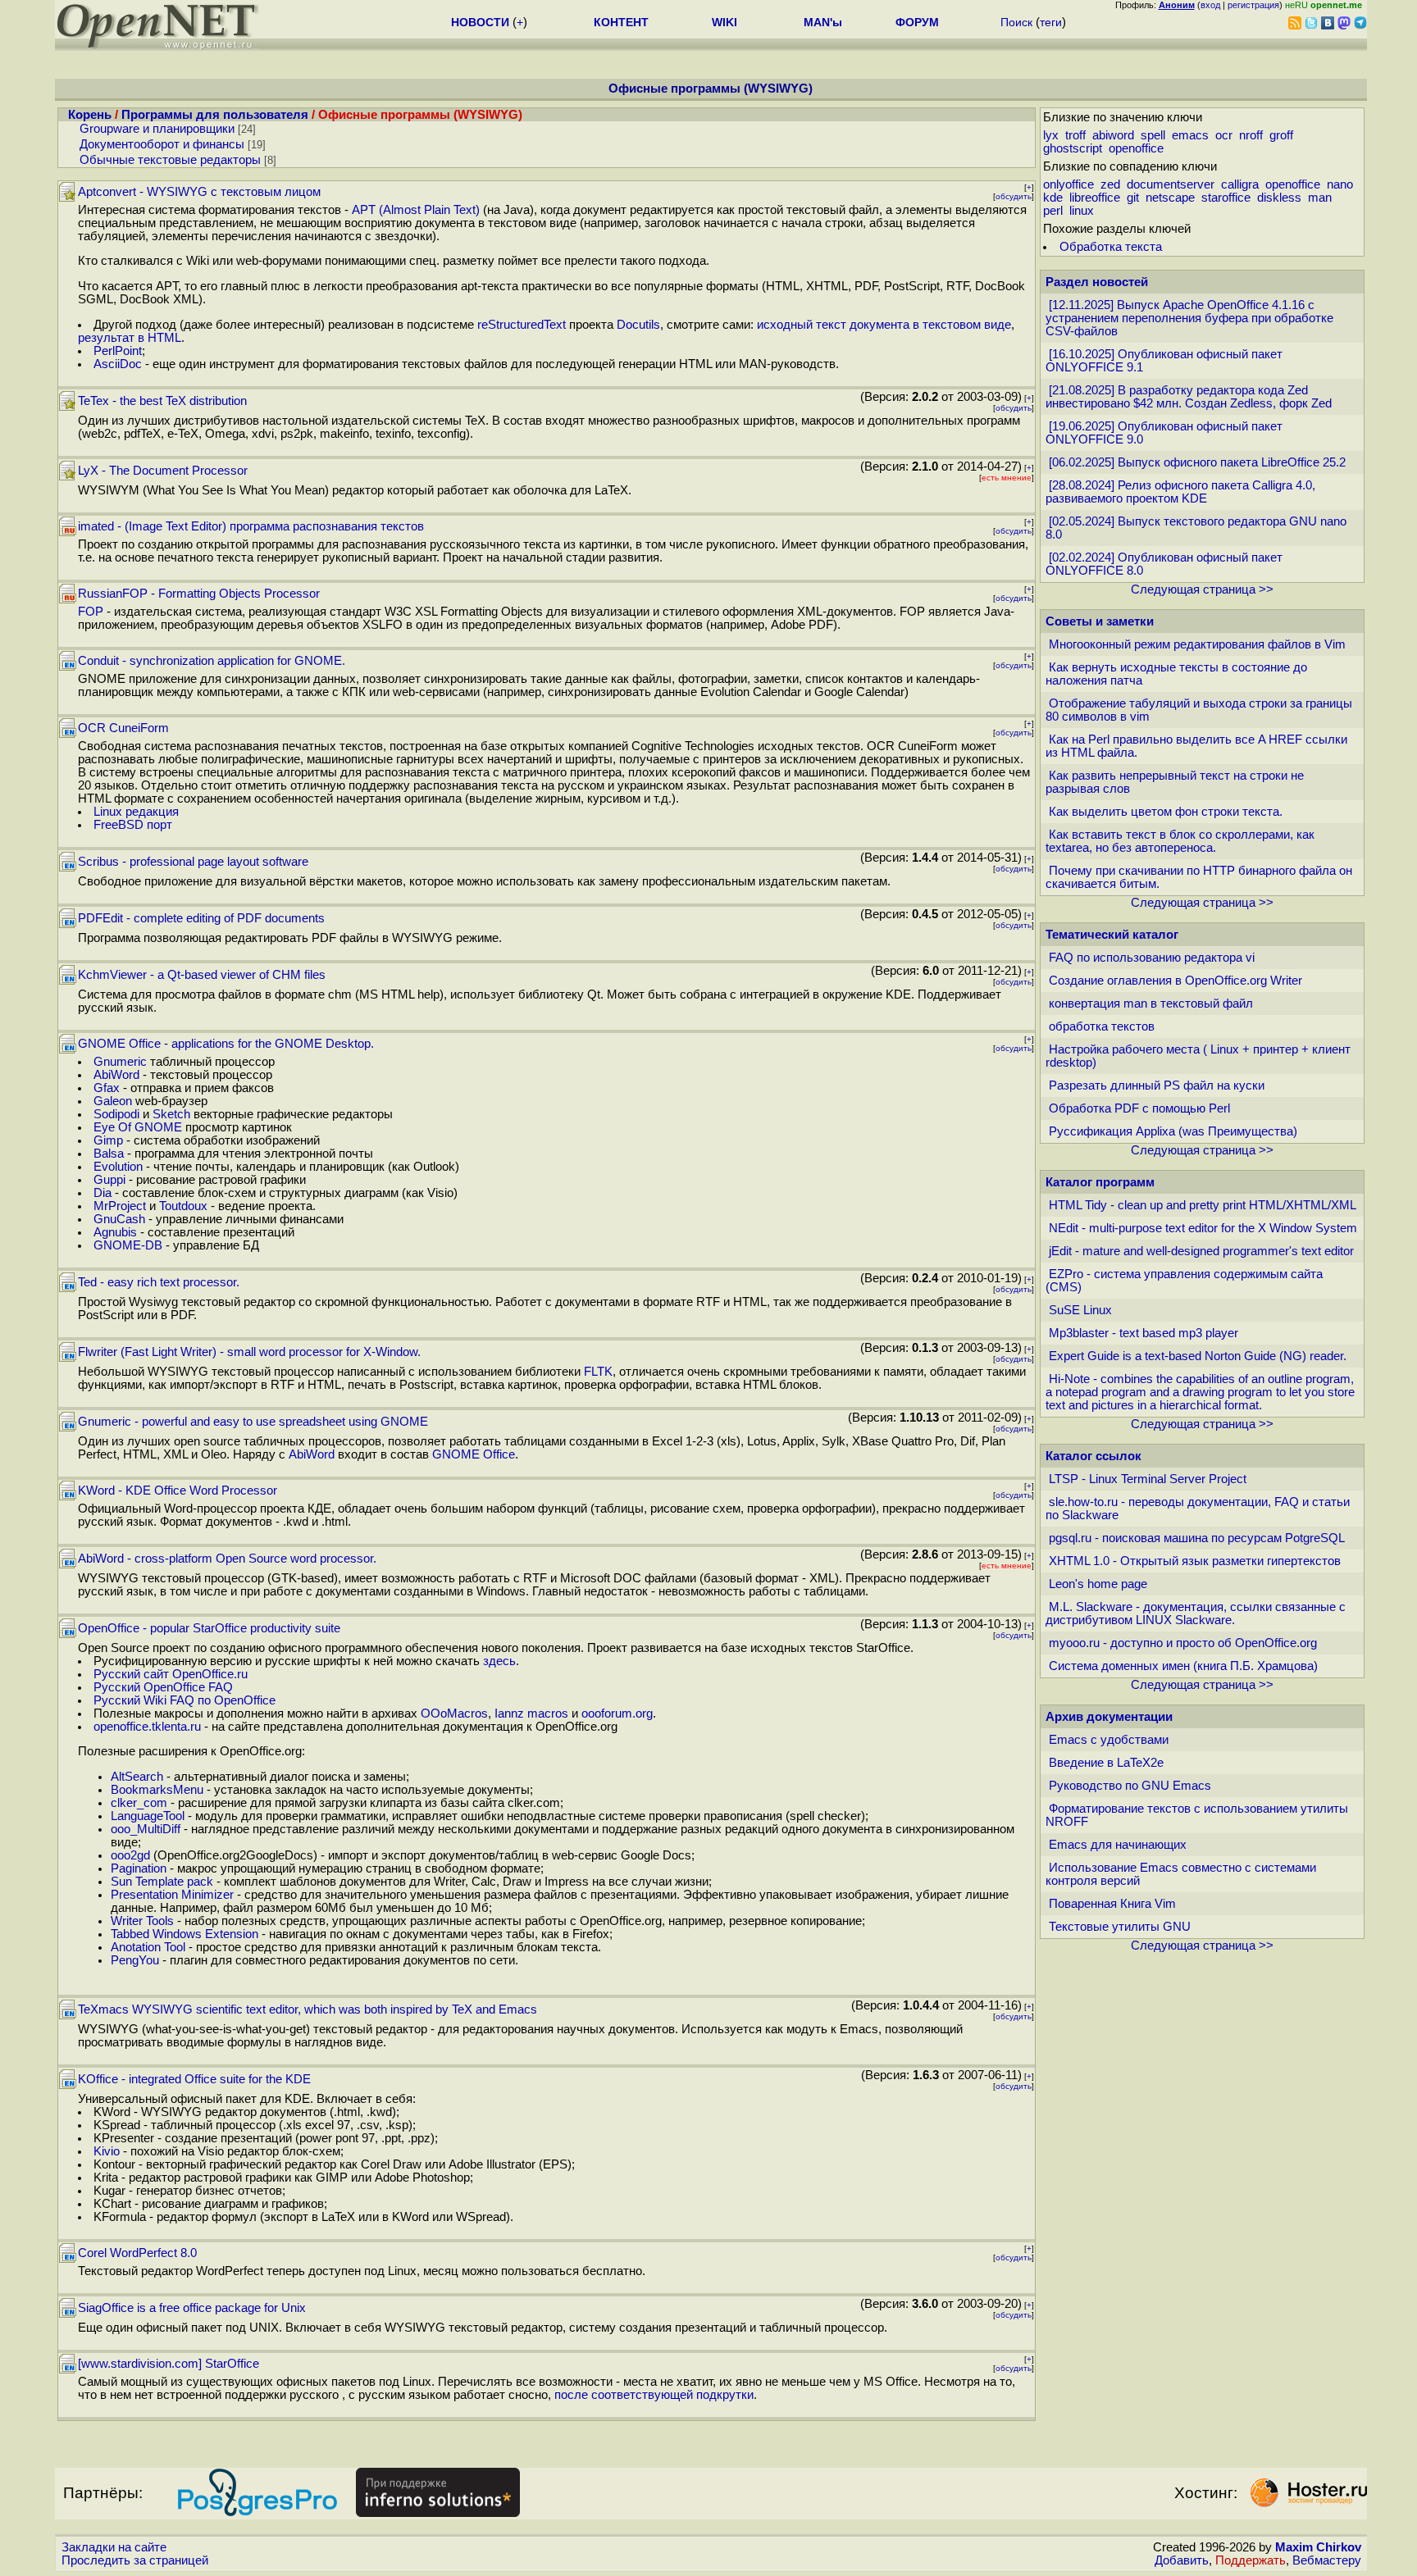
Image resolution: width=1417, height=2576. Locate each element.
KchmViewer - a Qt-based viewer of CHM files (202, 975)
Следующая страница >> (1202, 589)
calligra (1240, 184)
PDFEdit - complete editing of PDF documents (201, 918)
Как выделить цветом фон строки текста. (1166, 812)
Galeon (113, 1101)
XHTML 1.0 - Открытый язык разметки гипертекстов (1195, 1561)
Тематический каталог (1112, 935)
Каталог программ (1100, 1182)
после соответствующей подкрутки (654, 2395)
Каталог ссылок (1094, 1456)
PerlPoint (118, 351)
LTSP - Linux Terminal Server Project (1148, 1479)
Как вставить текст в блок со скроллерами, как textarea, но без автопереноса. (1180, 841)
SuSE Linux (1080, 1310)
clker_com (139, 1803)
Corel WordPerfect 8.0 (137, 2253)
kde (1053, 198)
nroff (1251, 135)
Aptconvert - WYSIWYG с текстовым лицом (199, 192)
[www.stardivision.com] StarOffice (169, 2364)
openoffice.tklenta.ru (147, 1727)
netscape (1170, 198)
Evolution (118, 1167)
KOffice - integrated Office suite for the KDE (194, 2079)
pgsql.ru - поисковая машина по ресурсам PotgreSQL (1197, 1538)
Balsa (109, 1154)
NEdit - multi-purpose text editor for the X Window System (1203, 1228)
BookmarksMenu (157, 1790)
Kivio (107, 2151)
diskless (1279, 198)
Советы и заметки (1100, 621)
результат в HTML (130, 338)
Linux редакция (136, 812)
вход (1210, 5)
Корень (90, 115)
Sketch (171, 1114)
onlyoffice (1068, 184)
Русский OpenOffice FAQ (163, 1687)
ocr (1224, 135)
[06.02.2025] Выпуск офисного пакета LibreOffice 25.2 (1197, 462)
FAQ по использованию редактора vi (1152, 958)
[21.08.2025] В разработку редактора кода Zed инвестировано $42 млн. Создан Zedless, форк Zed (1189, 397)
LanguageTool (148, 1816)
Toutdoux (183, 1206)
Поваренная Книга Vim (1112, 1904)
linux (1082, 211)
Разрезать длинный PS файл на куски (1157, 1085)
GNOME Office (474, 1454)
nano (1340, 184)
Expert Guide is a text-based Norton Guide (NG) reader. (1198, 1356)
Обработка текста (1111, 247)
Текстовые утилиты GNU (1120, 1927)
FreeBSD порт (133, 825)
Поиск (1016, 22)
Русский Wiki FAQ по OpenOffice (185, 1700)
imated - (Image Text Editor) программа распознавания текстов (251, 526)
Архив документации (1109, 1717)
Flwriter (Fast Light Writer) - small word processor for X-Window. (249, 1352)
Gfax (107, 1088)
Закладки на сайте (114, 2547)
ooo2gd (130, 1855)
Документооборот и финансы (162, 144)
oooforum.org (617, 1714)
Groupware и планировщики (157, 129)
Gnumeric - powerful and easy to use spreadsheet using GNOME (253, 1422)
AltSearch (137, 1777)
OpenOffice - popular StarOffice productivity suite (209, 1628)
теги (1051, 22)
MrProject (120, 1206)
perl (1053, 211)
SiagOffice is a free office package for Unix (192, 2308)
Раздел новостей (1097, 282)
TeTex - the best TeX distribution (162, 401)
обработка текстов (1102, 1026)
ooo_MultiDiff (146, 1829)
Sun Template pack (162, 1882)
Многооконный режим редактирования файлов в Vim (1197, 644)
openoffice (1136, 148)
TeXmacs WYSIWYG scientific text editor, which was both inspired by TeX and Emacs (308, 2009)
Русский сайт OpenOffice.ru (171, 1674)
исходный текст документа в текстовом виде (884, 325)
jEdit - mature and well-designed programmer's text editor (1201, 1251)
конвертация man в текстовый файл (1151, 1004)
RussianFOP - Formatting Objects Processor (199, 594)
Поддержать (1251, 2560)
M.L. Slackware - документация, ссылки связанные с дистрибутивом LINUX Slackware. (1196, 1613)
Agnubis (115, 1232)
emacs (1190, 135)
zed (1110, 184)
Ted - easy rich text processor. (159, 1282)
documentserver (1171, 184)
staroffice (1226, 198)
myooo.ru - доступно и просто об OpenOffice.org (1183, 1643)
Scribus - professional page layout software (193, 862)
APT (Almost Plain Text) (416, 210)
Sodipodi (116, 1114)
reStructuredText (522, 325)
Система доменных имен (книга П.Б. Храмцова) (1183, 1666)
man (1320, 198)
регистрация (1253, 5)
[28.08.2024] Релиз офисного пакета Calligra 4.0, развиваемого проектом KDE (1180, 492)
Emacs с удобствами (1109, 1740)
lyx (1051, 135)
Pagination (139, 1868)
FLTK (598, 1372)
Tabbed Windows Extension (185, 1934)
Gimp (108, 1140)
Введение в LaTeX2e (1106, 1763)
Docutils (638, 325)
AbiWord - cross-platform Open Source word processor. (227, 1559)
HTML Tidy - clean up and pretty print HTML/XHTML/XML (1203, 1205)
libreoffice (1095, 198)
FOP (91, 612)
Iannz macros (531, 1714)
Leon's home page (1098, 1584)
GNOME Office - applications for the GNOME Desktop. (226, 1044)
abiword (1113, 135)
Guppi (109, 1180)
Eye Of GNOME (138, 1127)
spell (1153, 135)
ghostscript (1073, 148)
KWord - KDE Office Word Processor (178, 1491)
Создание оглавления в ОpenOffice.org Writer (1176, 981)
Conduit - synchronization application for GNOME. (212, 661)
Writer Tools (142, 1921)
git (1133, 198)
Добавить (1182, 2560)
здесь (499, 1661)
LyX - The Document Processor (163, 471)
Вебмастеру (1327, 2560)
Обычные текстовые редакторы (170, 160)
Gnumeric (120, 1062)
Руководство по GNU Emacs (1130, 1786)
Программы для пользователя (215, 115)
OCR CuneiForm (123, 728)
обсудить (1014, 196)
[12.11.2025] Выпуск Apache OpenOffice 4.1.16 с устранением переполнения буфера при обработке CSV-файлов (1189, 318)
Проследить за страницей (135, 2560)
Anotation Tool (148, 1947)
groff (1281, 135)
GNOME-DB (128, 1245)
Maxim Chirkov (1318, 2547)
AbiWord (116, 1075)
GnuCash (119, 1219)
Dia (103, 1193)
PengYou (135, 1960)
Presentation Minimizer (172, 1895)
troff (1075, 135)
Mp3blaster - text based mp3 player (1144, 1333)
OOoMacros (454, 1714)
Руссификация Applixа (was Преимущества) (1173, 1131)
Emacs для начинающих (1118, 1845)
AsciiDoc (118, 364)
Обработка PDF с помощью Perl (1139, 1108)
